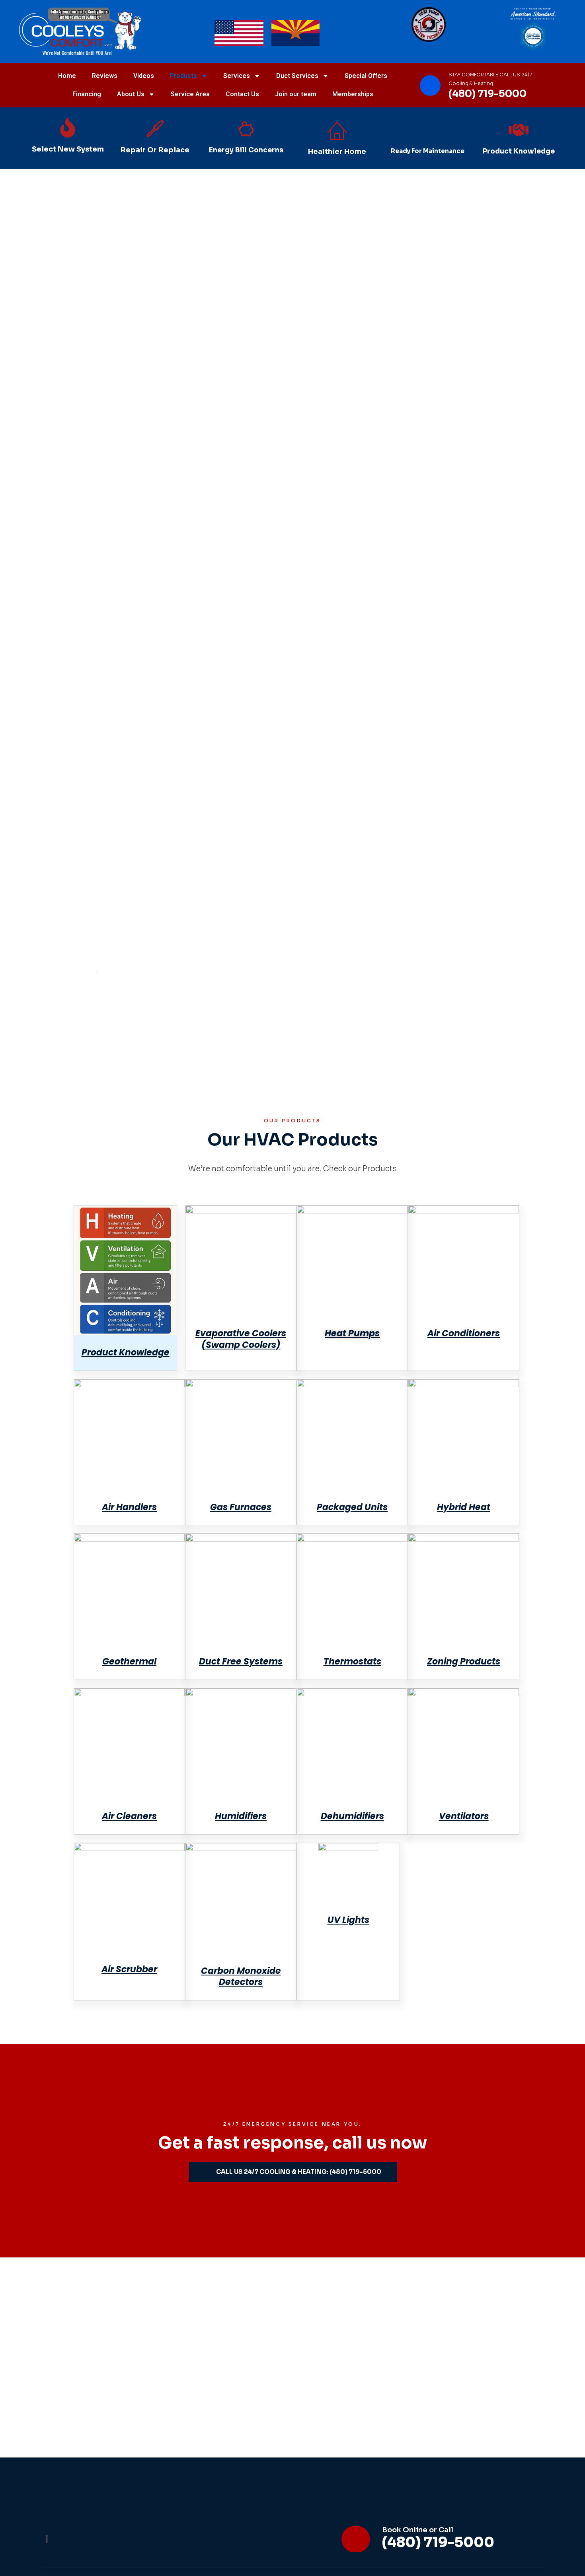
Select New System (68, 149)
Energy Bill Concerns (246, 150)
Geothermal (129, 1661)
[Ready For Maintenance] (428, 130)
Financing (87, 94)
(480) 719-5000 (487, 94)
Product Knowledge (519, 151)
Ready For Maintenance (428, 151)
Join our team (296, 94)
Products (183, 76)
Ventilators (464, 1816)
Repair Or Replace (155, 150)
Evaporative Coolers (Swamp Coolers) (241, 1339)
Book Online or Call (418, 2530)
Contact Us (242, 94)
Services (237, 76)
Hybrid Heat (464, 1507)
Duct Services (297, 76)
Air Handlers (129, 1507)
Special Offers (366, 76)
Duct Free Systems (241, 1661)
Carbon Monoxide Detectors (241, 1977)
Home (67, 76)
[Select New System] (68, 128)
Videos (144, 76)
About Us (131, 94)
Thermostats (352, 1661)
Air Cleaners (129, 1816)
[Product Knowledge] (519, 130)
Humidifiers (241, 1816)
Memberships (353, 94)
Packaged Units (352, 1507)
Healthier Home (337, 152)
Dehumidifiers (352, 1816)
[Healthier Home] (337, 130)
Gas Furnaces (241, 1507)
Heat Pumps (352, 1333)
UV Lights (348, 1920)
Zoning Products (464, 1661)
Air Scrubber (129, 1969)
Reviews (105, 76)
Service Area (190, 94)
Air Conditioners (464, 1333)
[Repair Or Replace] (155, 128)
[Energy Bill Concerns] (246, 129)
